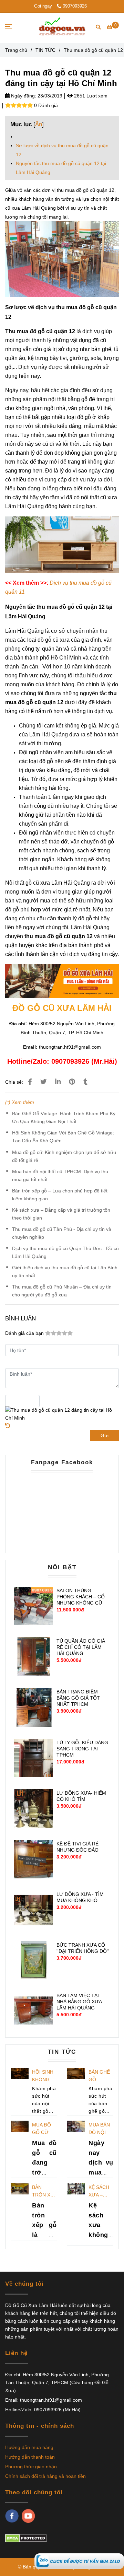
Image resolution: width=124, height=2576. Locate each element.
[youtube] (28, 2516)
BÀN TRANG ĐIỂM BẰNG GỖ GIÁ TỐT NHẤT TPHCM (78, 1698)
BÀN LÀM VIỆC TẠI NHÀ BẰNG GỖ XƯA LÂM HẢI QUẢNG (79, 2002)
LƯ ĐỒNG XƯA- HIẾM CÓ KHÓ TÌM (81, 1796)
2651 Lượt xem (90, 96)
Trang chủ (16, 50)
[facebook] (12, 2516)
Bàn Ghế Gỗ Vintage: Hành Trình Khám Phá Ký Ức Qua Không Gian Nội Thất (64, 1117)
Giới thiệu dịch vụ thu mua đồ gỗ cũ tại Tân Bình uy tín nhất (65, 1272)
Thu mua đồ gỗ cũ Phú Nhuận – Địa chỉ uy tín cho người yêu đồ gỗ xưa (62, 1291)
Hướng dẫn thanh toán (30, 2457)
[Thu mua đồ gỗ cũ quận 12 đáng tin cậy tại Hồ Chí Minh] (79, 2561)
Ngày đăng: (23, 96)
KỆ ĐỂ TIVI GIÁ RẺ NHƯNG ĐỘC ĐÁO (77, 1847)
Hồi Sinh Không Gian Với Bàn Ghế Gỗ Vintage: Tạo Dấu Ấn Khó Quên (63, 1137)
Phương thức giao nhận (31, 2467)
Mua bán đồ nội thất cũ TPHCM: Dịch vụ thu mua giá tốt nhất (60, 1175)
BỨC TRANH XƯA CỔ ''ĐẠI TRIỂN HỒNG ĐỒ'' (83, 1948)
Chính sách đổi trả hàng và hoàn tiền (45, 2476)
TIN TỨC (45, 50)
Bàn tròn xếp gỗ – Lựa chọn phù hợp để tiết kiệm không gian (60, 1195)
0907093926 (75, 6)
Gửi (105, 1435)
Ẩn (39, 124)
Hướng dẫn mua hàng (29, 2447)
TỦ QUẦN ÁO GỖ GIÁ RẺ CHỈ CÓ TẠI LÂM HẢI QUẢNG (81, 1647)
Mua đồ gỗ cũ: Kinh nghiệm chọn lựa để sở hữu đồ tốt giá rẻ (64, 1156)
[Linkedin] (58, 1082)
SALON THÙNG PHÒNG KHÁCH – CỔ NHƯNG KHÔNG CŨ (81, 1597)
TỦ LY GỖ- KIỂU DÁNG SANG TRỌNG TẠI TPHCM (82, 1749)
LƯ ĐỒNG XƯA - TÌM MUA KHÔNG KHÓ (80, 1897)
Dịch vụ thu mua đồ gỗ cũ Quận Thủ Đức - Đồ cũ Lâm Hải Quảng (65, 1252)
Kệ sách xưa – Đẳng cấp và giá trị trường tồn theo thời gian (61, 1214)
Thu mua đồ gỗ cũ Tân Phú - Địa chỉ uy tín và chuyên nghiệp (62, 1233)
